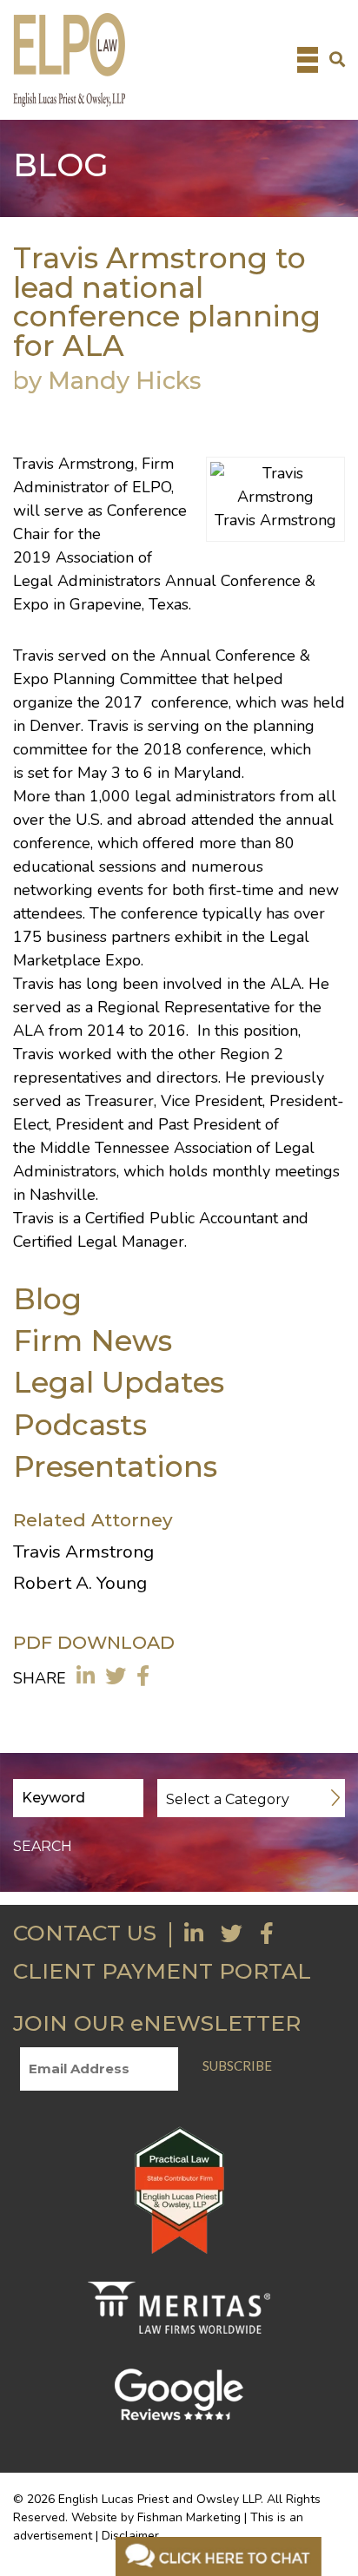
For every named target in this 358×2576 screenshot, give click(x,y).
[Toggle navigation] (308, 60)
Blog (47, 1298)
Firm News (93, 1340)
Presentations (115, 1466)
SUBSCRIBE (237, 2065)
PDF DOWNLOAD (94, 1642)
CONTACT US (85, 1933)
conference (190, 702)
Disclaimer (130, 2536)
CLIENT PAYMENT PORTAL (162, 1971)
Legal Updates (119, 1382)
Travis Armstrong (74, 464)
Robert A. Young (80, 1583)
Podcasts (80, 1424)
